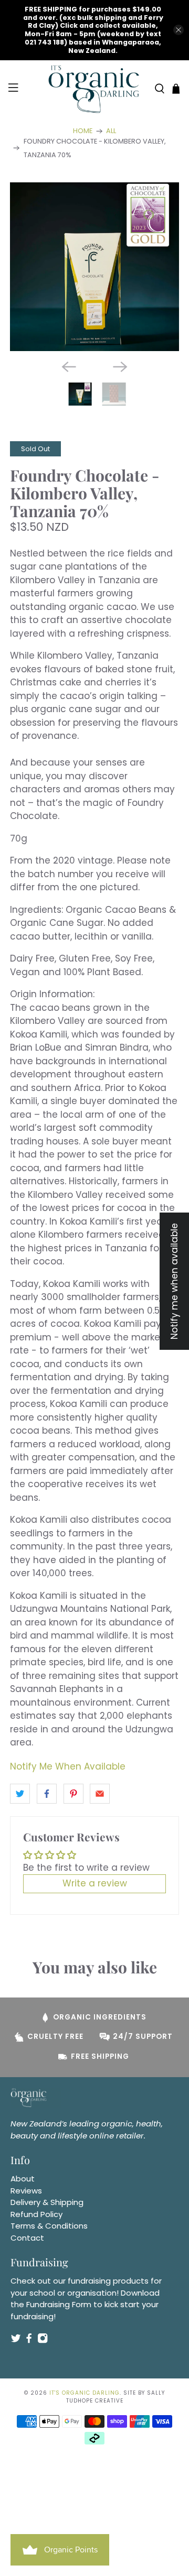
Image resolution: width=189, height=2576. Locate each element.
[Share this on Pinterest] (73, 1794)
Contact (27, 2238)
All (111, 131)
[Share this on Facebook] (47, 1794)
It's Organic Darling (85, 2393)
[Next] (120, 367)
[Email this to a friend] (100, 1794)
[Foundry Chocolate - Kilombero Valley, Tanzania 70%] (94, 267)
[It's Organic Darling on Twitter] (16, 2341)
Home (83, 131)
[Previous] (69, 367)
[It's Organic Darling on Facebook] (29, 2341)
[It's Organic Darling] (94, 89)
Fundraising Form (59, 2304)
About (23, 2179)
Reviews (26, 2191)
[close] (178, 30)
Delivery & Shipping (47, 2202)
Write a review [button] (95, 1883)
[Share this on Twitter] (20, 1794)
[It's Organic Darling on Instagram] (43, 2341)
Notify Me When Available (68, 1766)
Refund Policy (36, 2214)
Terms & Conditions (49, 2226)
